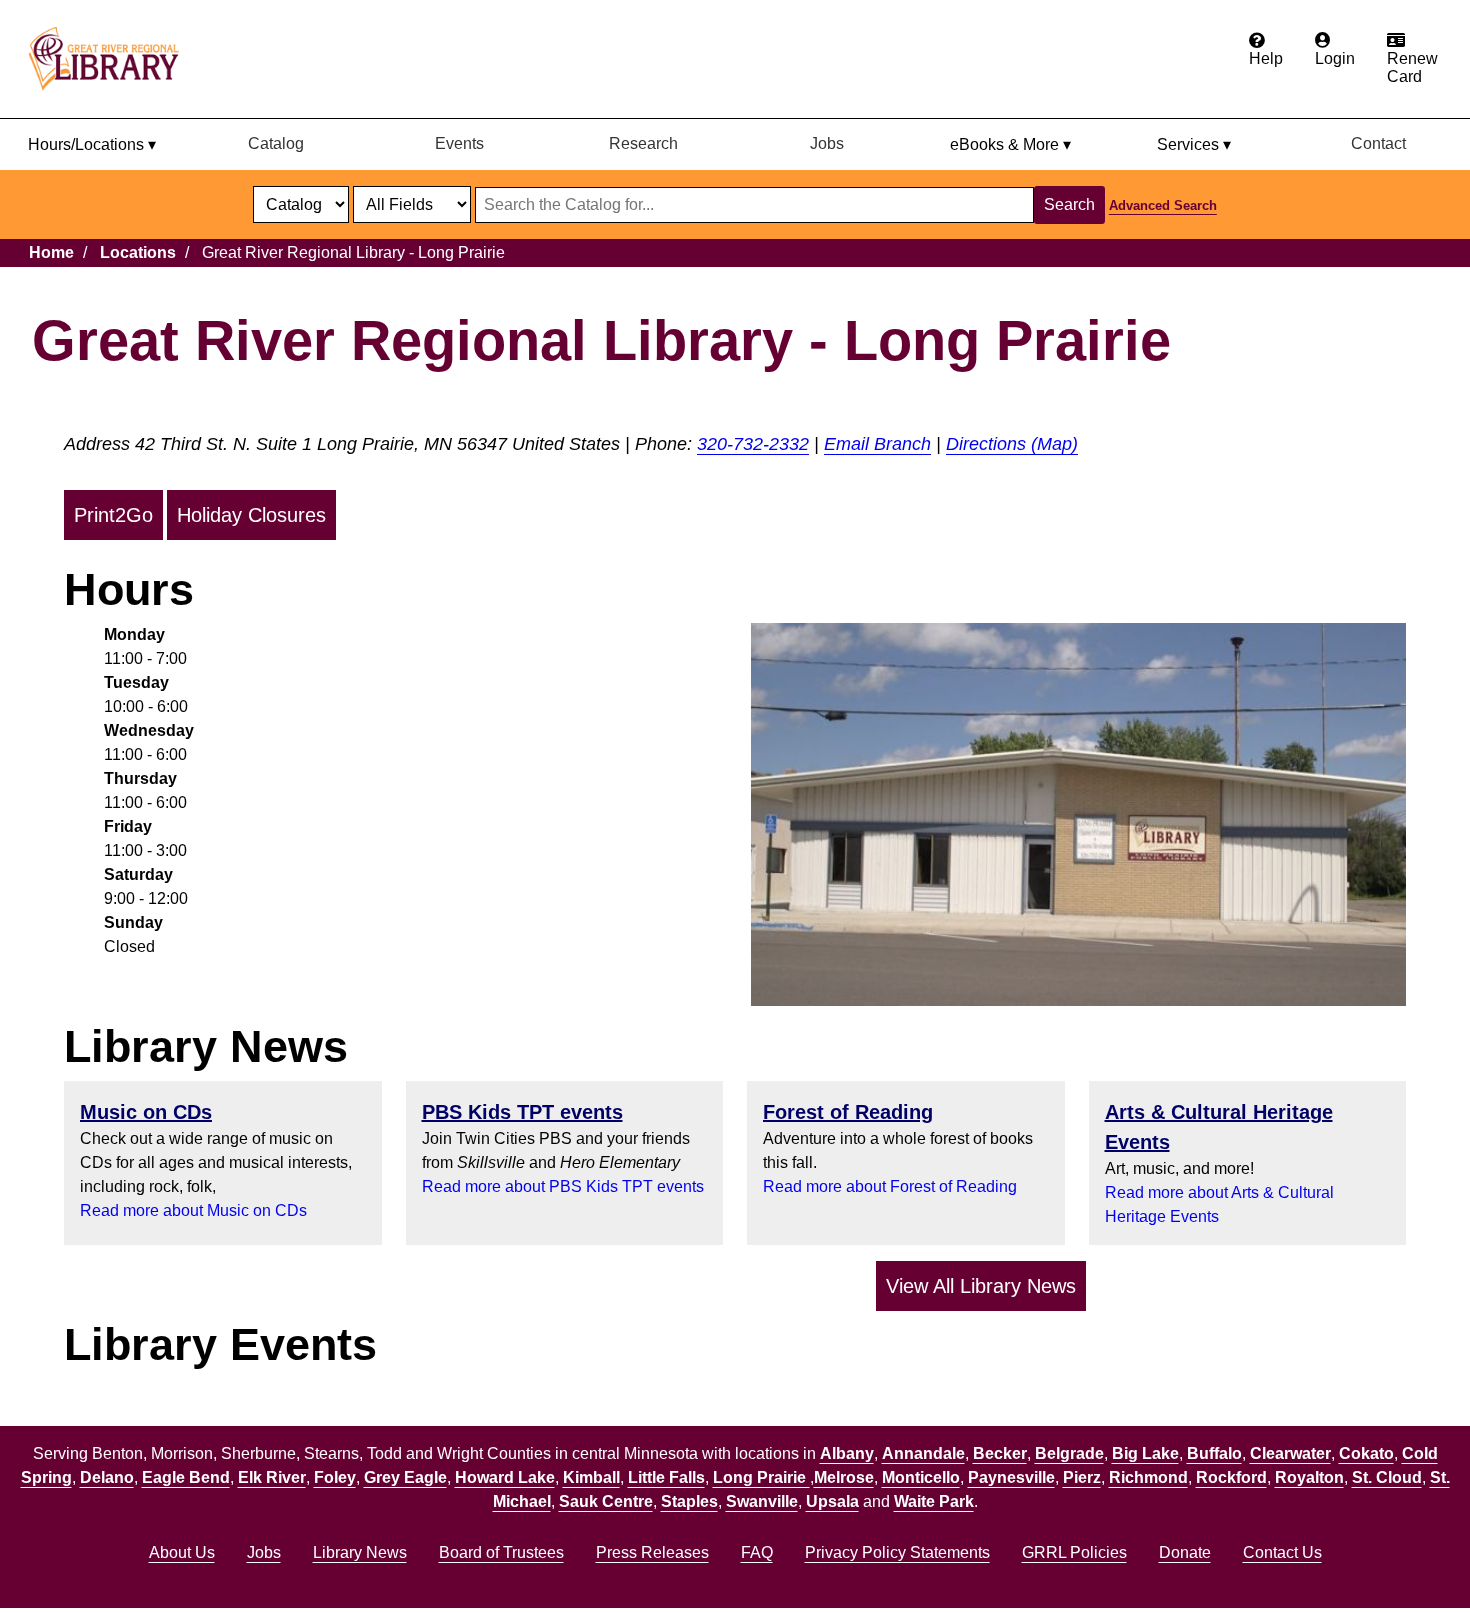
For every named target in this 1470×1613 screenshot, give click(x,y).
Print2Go (113, 515)
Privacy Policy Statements (897, 1552)
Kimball (591, 1477)
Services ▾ (1194, 144)
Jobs (827, 143)
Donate (1185, 1552)
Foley (335, 1477)
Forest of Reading (848, 1112)
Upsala (832, 1501)
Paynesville (1011, 1477)
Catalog (276, 143)
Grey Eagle (405, 1477)
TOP (1416, 1557)
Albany (847, 1453)
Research (643, 143)
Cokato (1366, 1453)
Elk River (272, 1477)
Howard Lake (505, 1477)
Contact (1378, 143)
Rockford (1231, 1477)
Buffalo (1214, 1453)
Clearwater (1290, 1453)
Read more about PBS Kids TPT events (563, 1186)
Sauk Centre (606, 1501)
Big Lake (1145, 1453)
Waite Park (934, 1501)
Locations (138, 252)
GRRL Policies (1074, 1552)
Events (459, 143)
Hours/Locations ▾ (92, 144)
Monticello (921, 1477)
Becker (1000, 1453)
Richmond (1148, 1477)
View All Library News (981, 1286)
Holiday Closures (251, 515)
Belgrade (1069, 1453)
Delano (107, 1477)
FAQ (757, 1552)
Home (51, 252)
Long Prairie (761, 1477)
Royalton (1309, 1477)
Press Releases (652, 1552)
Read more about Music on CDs (193, 1210)
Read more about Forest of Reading (890, 1186)
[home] (113, 59)
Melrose (844, 1477)
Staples (689, 1501)
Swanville (762, 1501)
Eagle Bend (186, 1477)
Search (1069, 204)
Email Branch (877, 444)
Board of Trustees (501, 1552)
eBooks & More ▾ (1010, 144)
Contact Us (1282, 1552)
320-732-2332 (753, 444)
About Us (182, 1552)
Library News (360, 1552)
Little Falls (666, 1477)
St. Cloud (1387, 1477)
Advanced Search (1163, 205)
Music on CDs (146, 1112)
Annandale (923, 1453)
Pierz (1082, 1477)
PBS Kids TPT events (522, 1112)
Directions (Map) (1012, 444)
